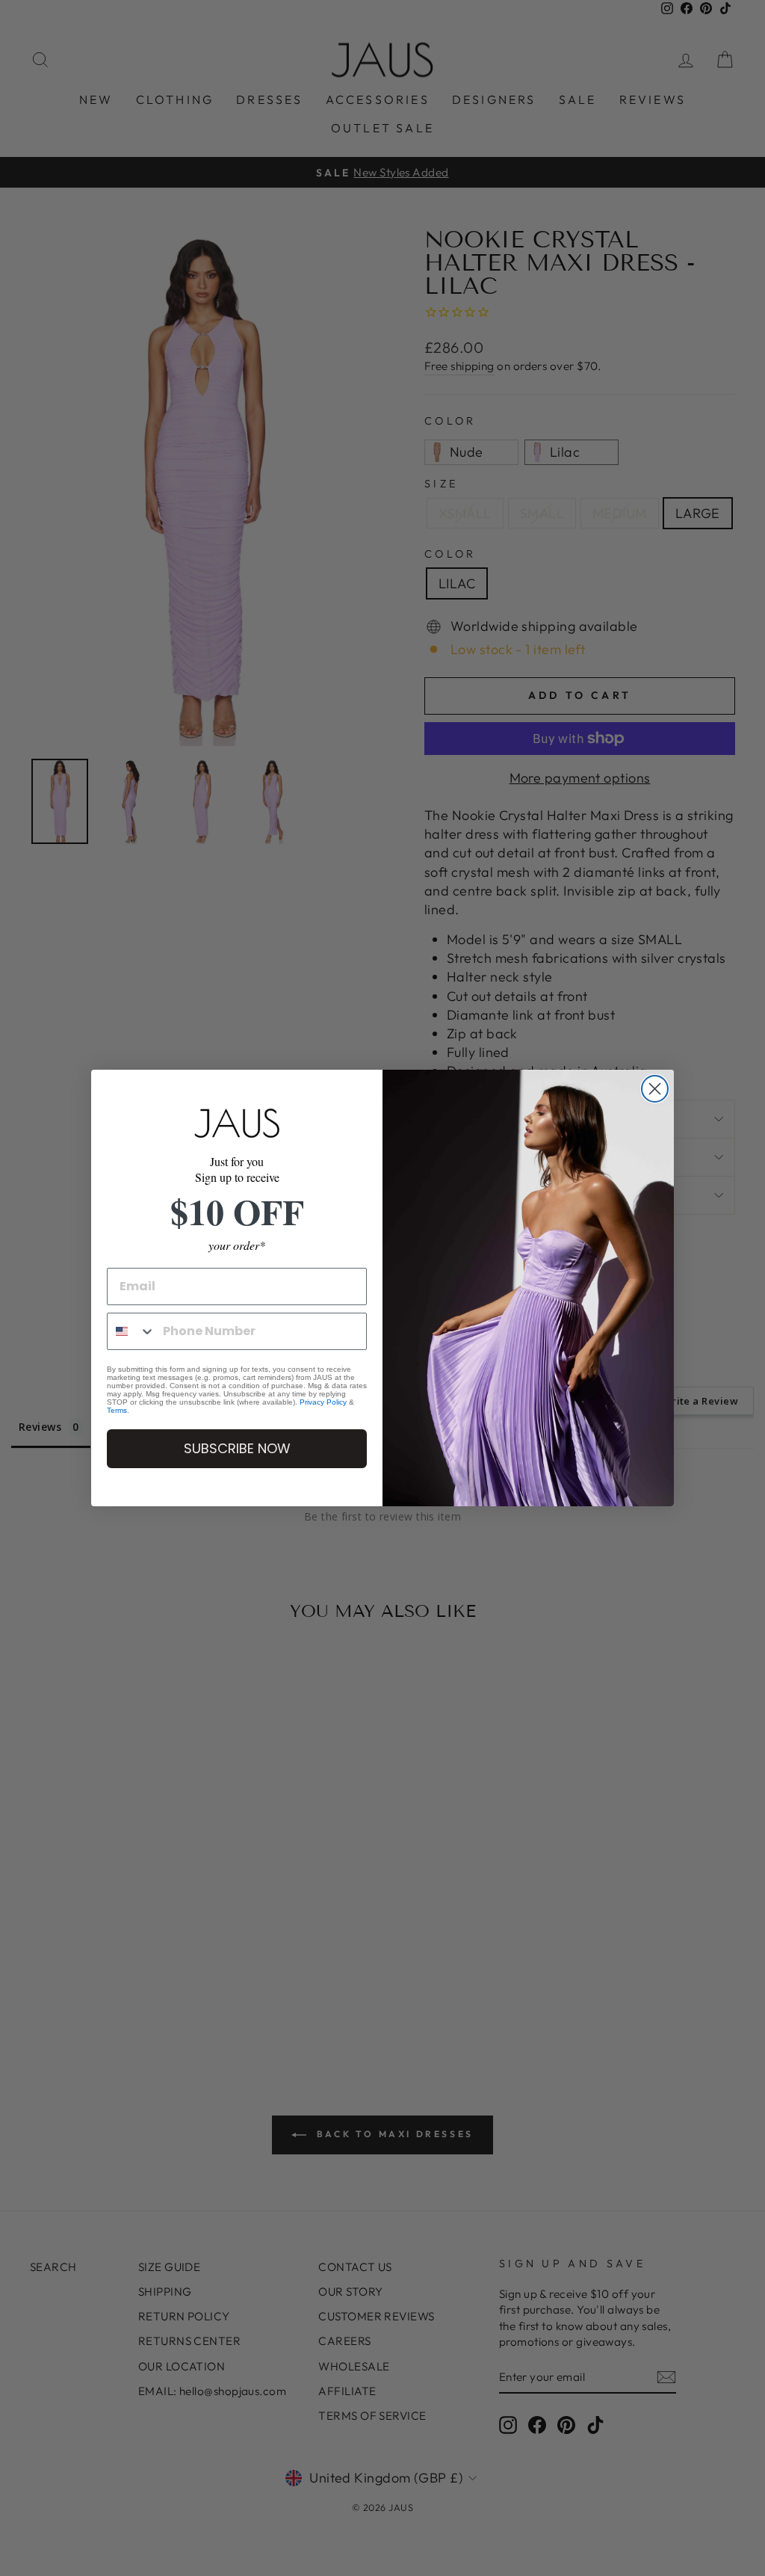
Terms (117, 1410)
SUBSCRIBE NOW (237, 1448)
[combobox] (131, 1331)
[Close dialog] (655, 1089)
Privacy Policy (323, 1402)
